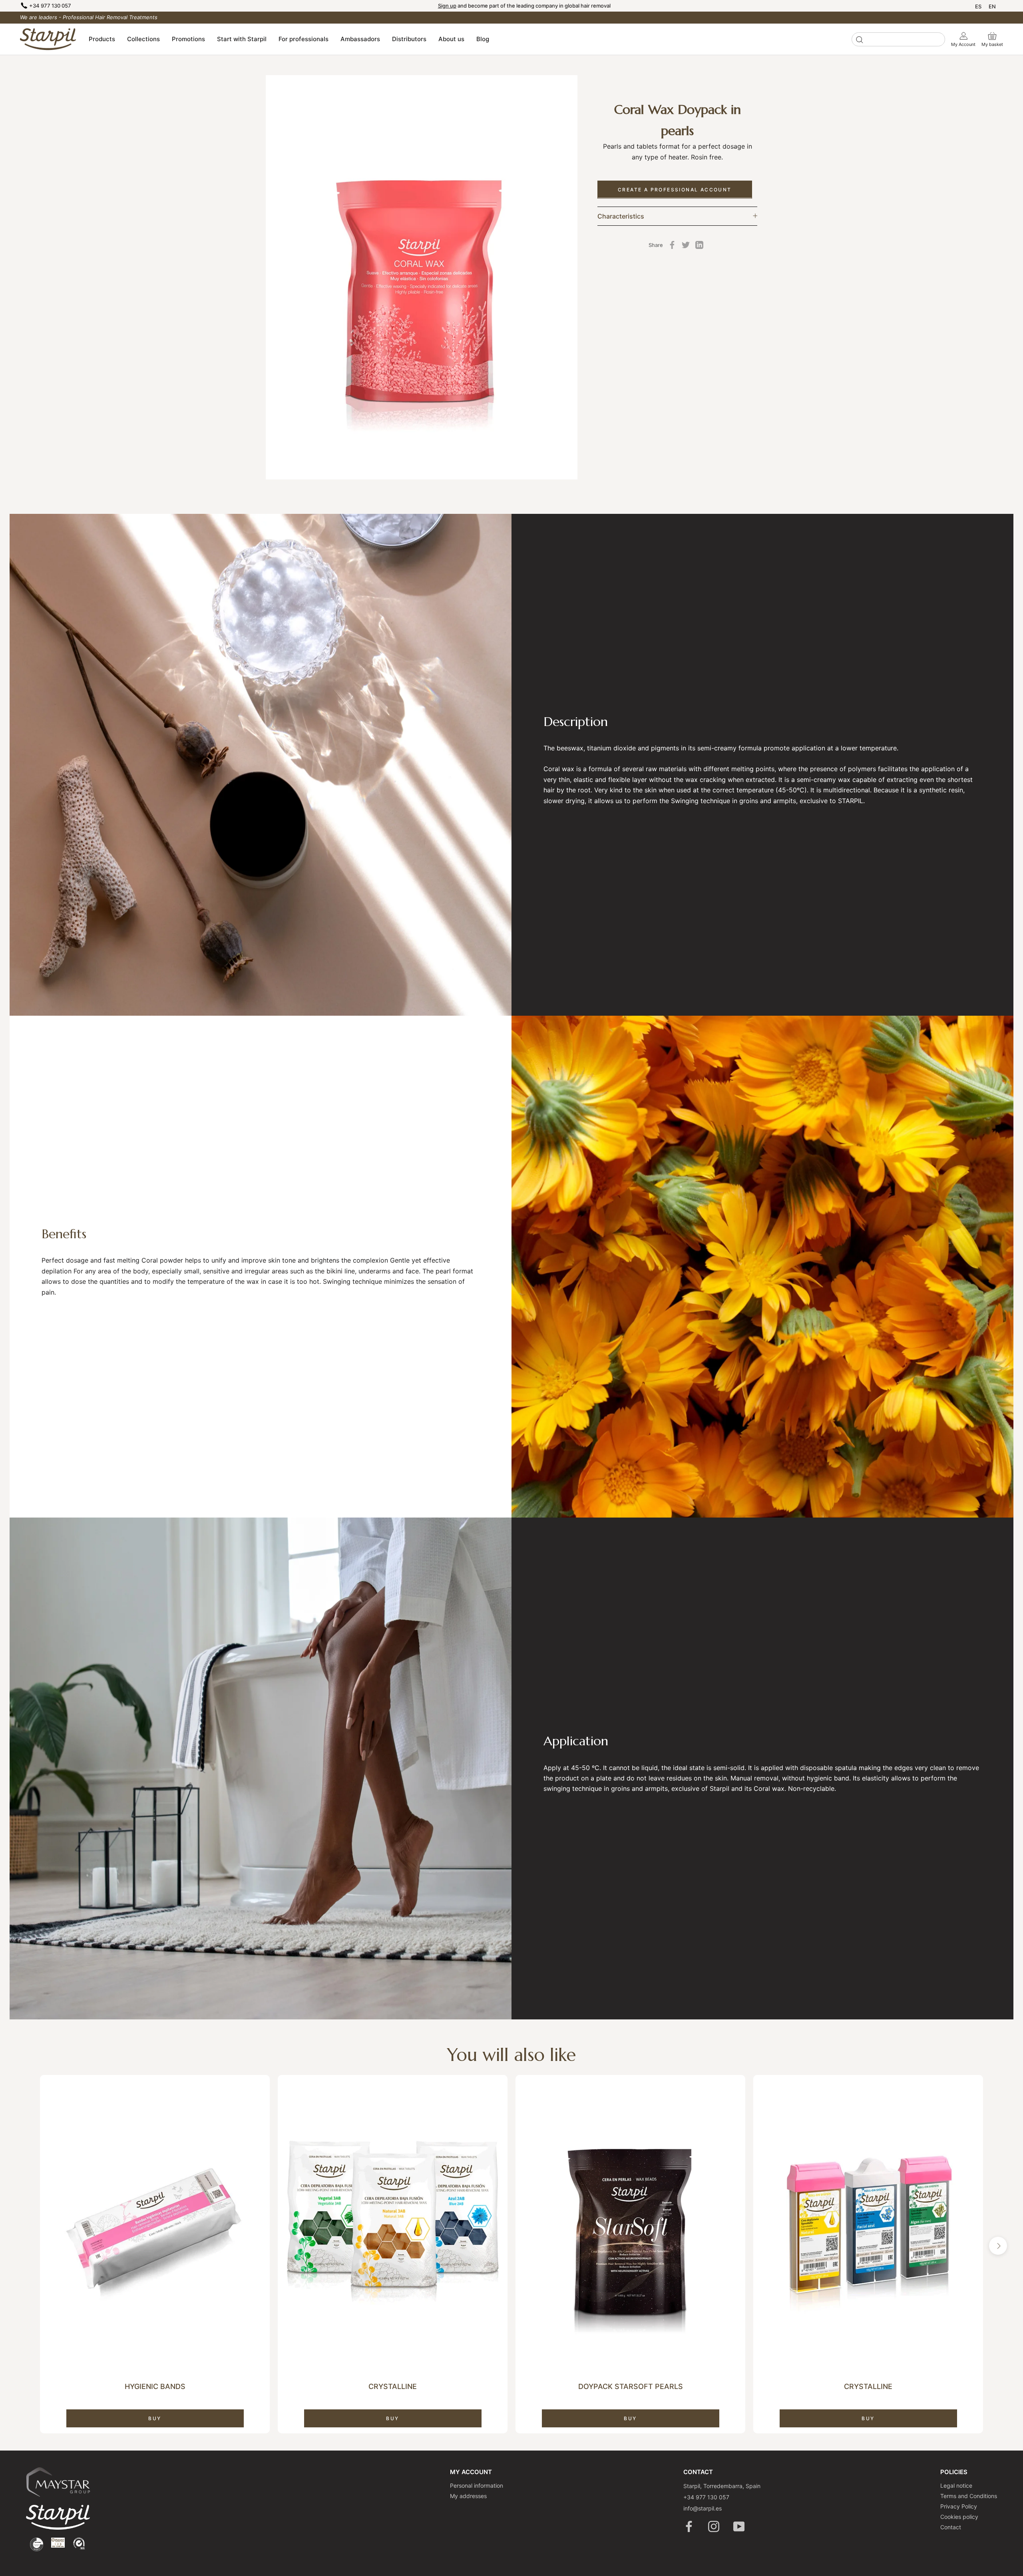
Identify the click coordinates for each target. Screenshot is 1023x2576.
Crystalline (393, 2386)
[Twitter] (686, 245)
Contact (951, 2527)
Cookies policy (959, 2517)
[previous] (25, 2246)
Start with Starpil (242, 39)
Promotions (188, 39)
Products (102, 39)
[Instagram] (714, 2526)
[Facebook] (672, 245)
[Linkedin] (699, 245)
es (978, 6)
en (992, 6)
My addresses (468, 2496)
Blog (483, 39)
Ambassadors (360, 39)
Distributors (409, 39)
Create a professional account (675, 189)
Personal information (477, 2485)
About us (451, 39)
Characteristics (621, 216)
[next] (998, 2246)
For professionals (304, 39)
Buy (155, 2418)
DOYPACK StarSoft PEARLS (631, 2386)
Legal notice (956, 2485)
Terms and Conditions (969, 2496)
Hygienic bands (155, 2386)
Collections (143, 39)
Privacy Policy (959, 2506)
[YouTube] (739, 2526)
